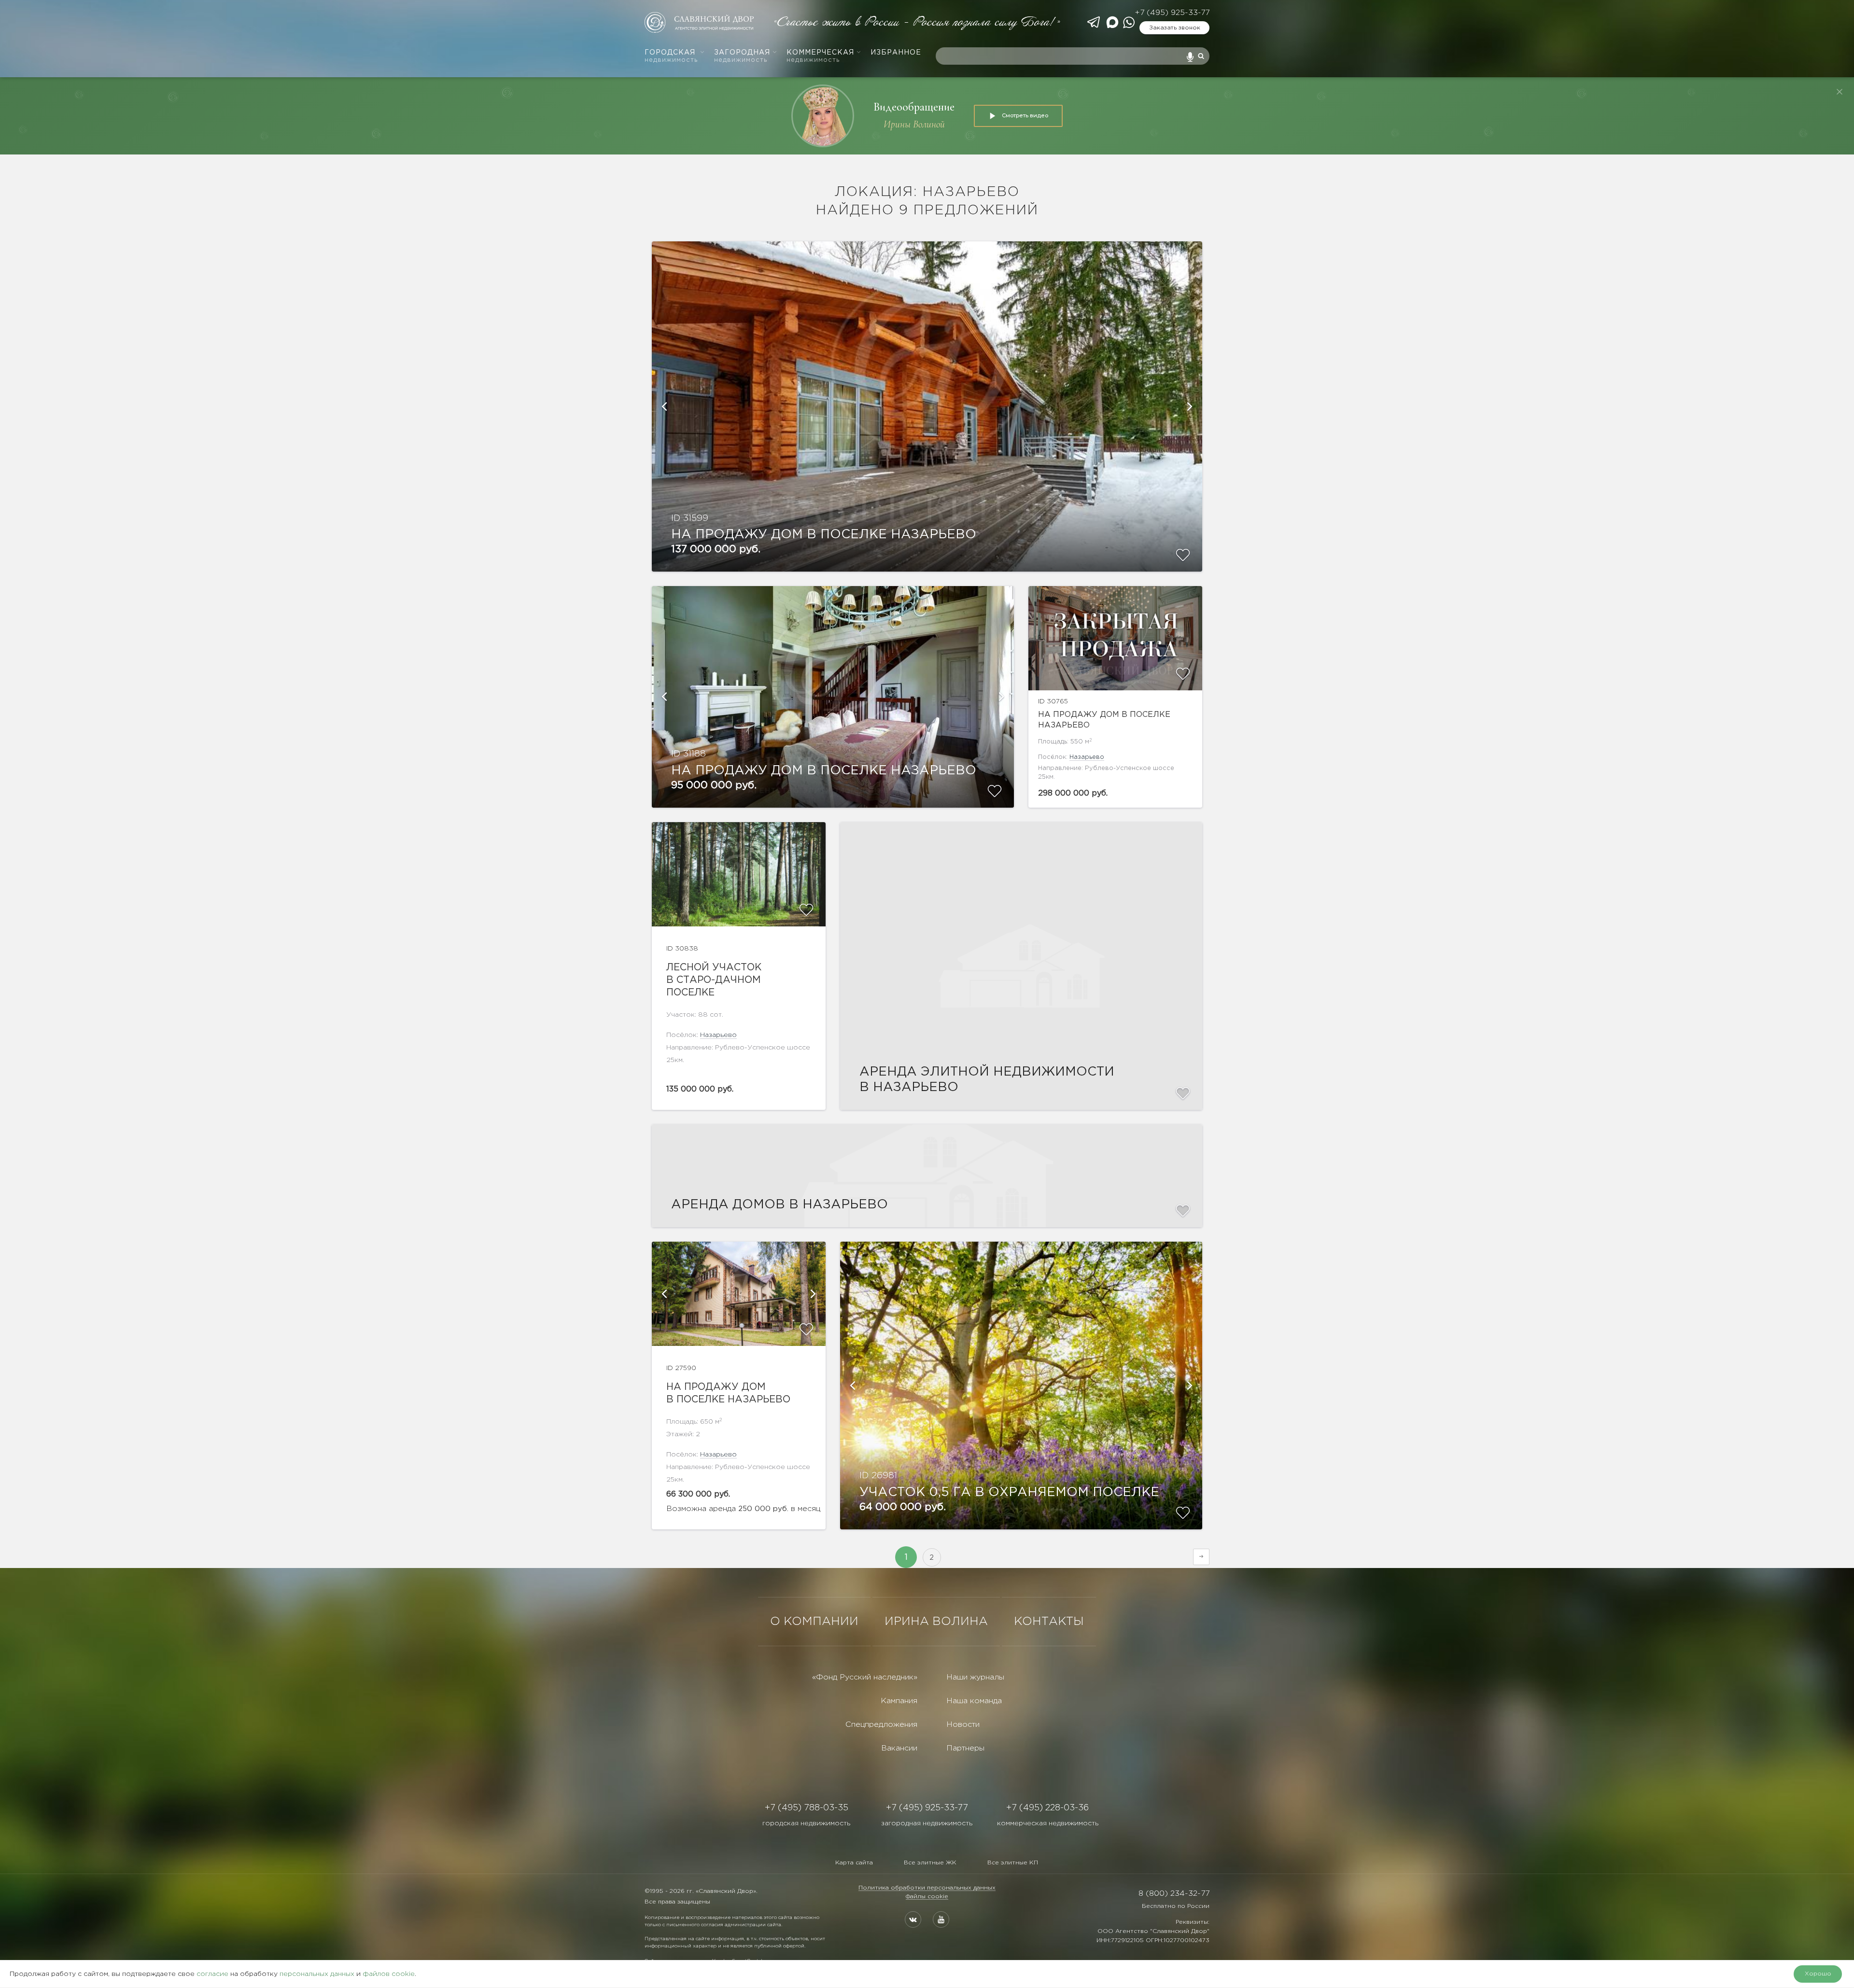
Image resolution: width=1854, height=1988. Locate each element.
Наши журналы (975, 1677)
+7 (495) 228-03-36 (1047, 1808)
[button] (664, 406)
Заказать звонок (1175, 28)
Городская (671, 56)
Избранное (896, 53)
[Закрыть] (1840, 92)
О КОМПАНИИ (814, 1622)
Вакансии (899, 1748)
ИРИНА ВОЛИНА (936, 1622)
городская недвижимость (806, 1823)
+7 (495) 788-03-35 (807, 1808)
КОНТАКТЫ (1049, 1622)
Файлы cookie (927, 1897)
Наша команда (974, 1701)
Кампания (899, 1701)
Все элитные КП (1013, 1863)
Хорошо (1818, 1974)
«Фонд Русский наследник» (865, 1677)
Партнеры (965, 1748)
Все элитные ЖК (930, 1863)
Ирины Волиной (914, 124)
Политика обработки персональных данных (927, 1888)
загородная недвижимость (927, 1823)
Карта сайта (854, 1863)
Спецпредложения (881, 1725)
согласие (212, 1974)
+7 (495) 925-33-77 (1172, 13)
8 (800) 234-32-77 (1174, 1894)
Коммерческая (820, 56)
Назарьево (1087, 757)
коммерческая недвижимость (1048, 1823)
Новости (963, 1725)
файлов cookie (389, 1974)
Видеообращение (914, 107)
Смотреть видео (1025, 115)
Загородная (742, 56)
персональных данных (317, 1974)
